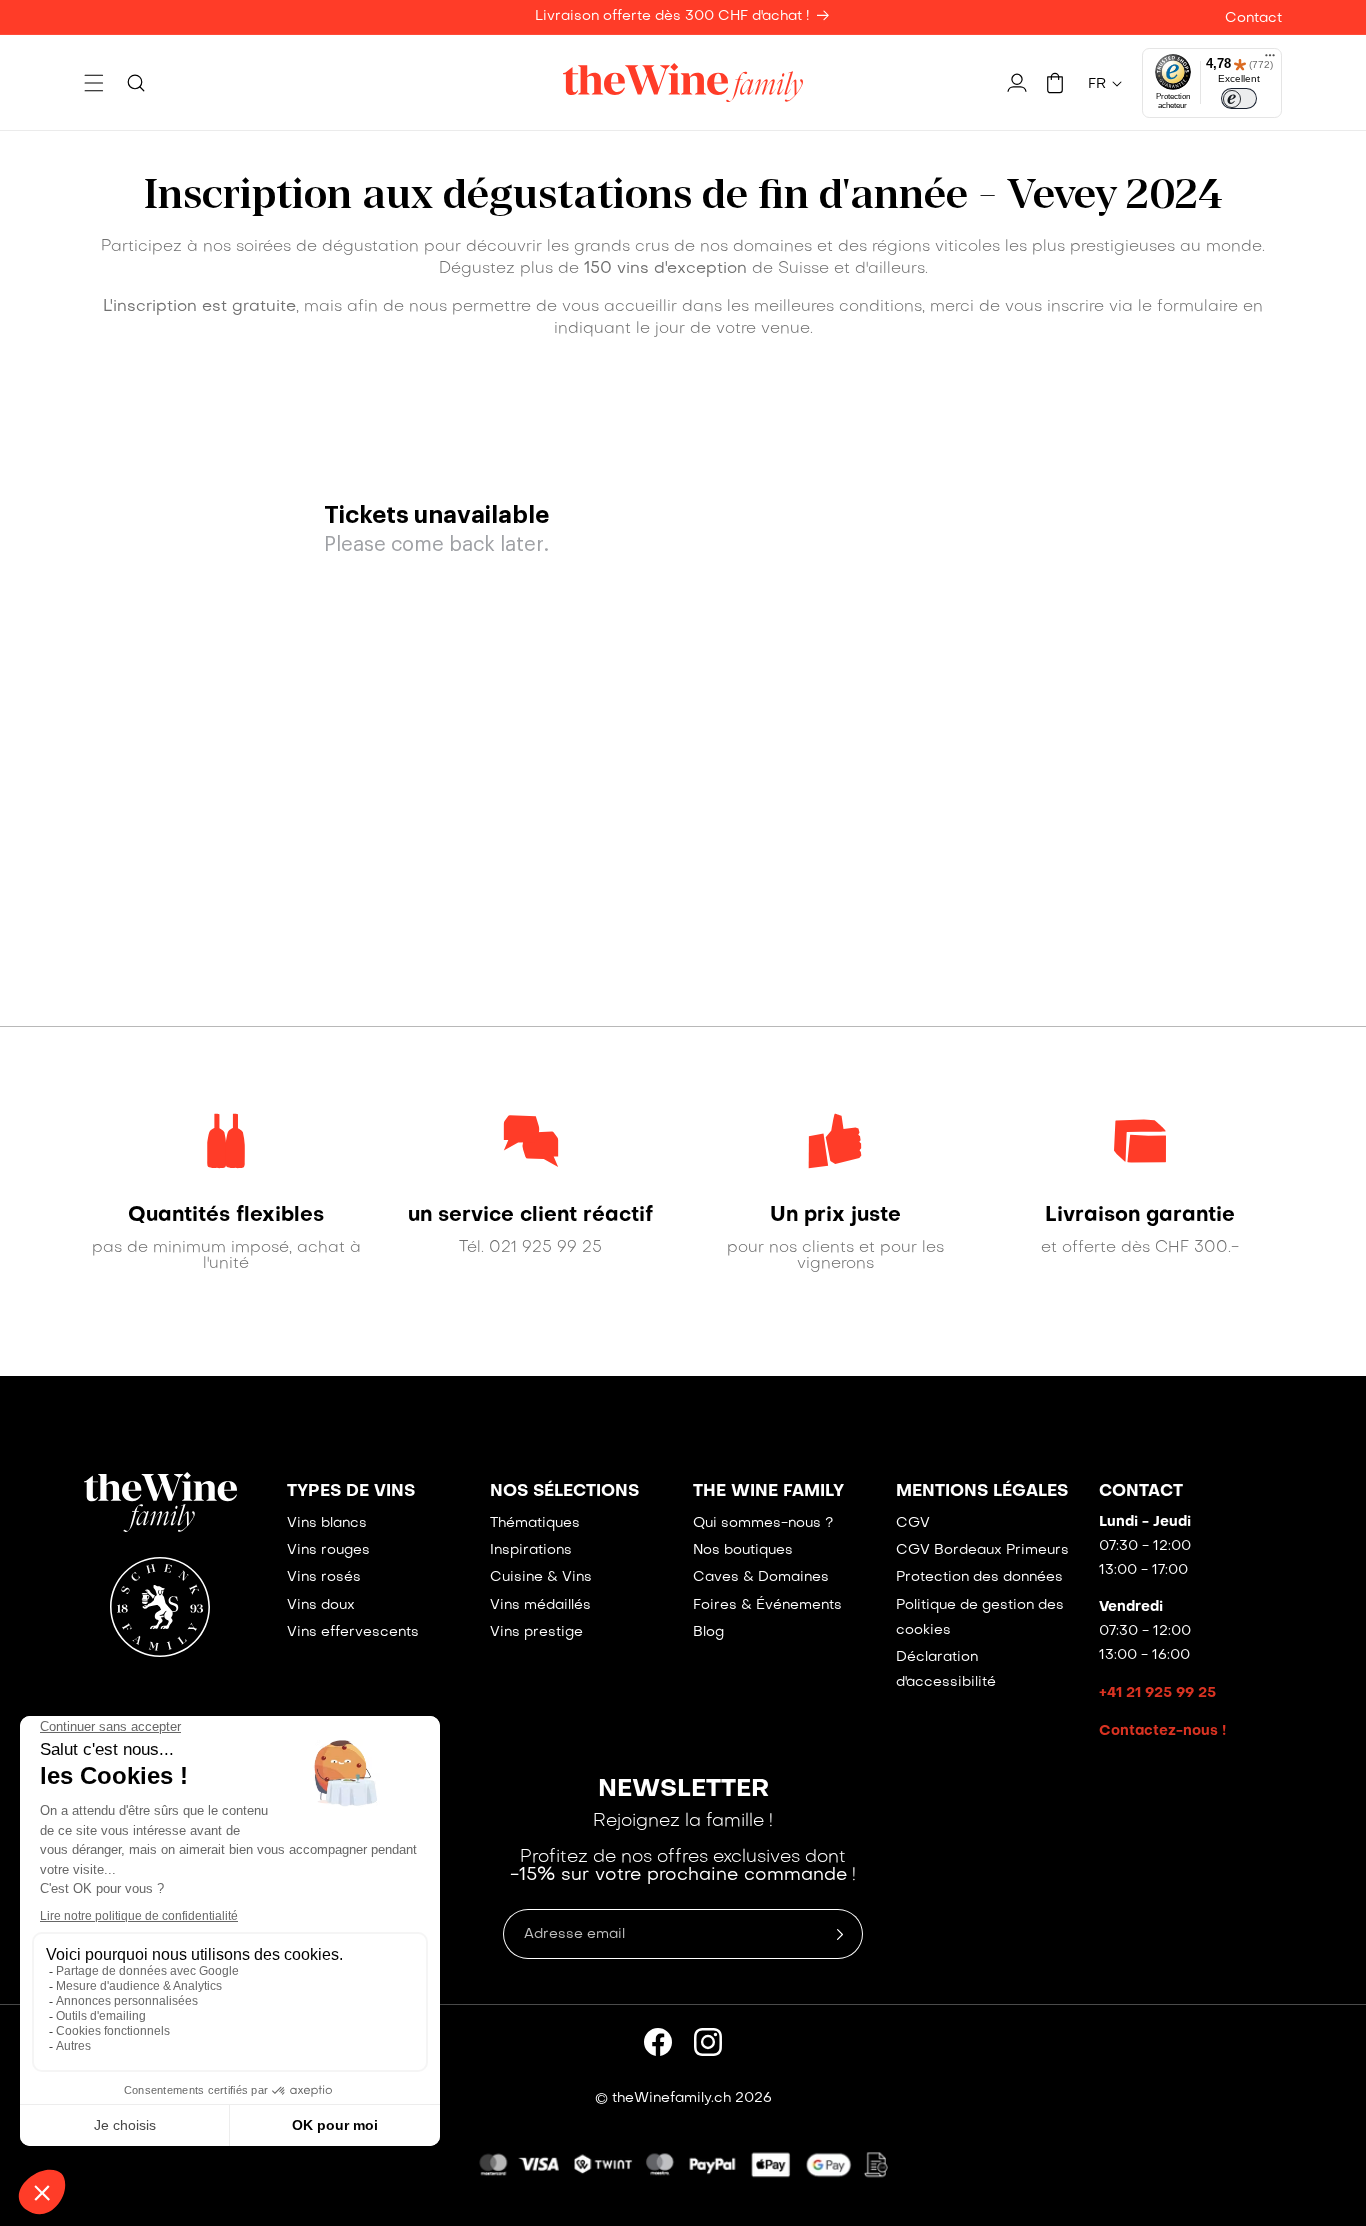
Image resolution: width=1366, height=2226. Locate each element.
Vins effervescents (353, 1632)
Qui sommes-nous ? (763, 1523)
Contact (1253, 18)
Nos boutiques (743, 1550)
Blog (708, 1632)
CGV (913, 1523)
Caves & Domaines (761, 1577)
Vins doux (321, 1605)
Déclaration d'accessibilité (946, 1670)
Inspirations (531, 1550)
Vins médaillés (540, 1605)
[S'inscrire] (840, 1934)
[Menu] (1270, 60)
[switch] (1239, 99)
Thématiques (535, 1523)
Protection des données (979, 1577)
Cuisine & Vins (541, 1577)
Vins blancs (327, 1523)
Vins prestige (536, 1632)
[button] (94, 83)
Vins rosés (324, 1577)
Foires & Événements (767, 1605)
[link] (226, 1216)
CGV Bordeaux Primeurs (982, 1550)
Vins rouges (328, 1550)
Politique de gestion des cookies (980, 1618)
